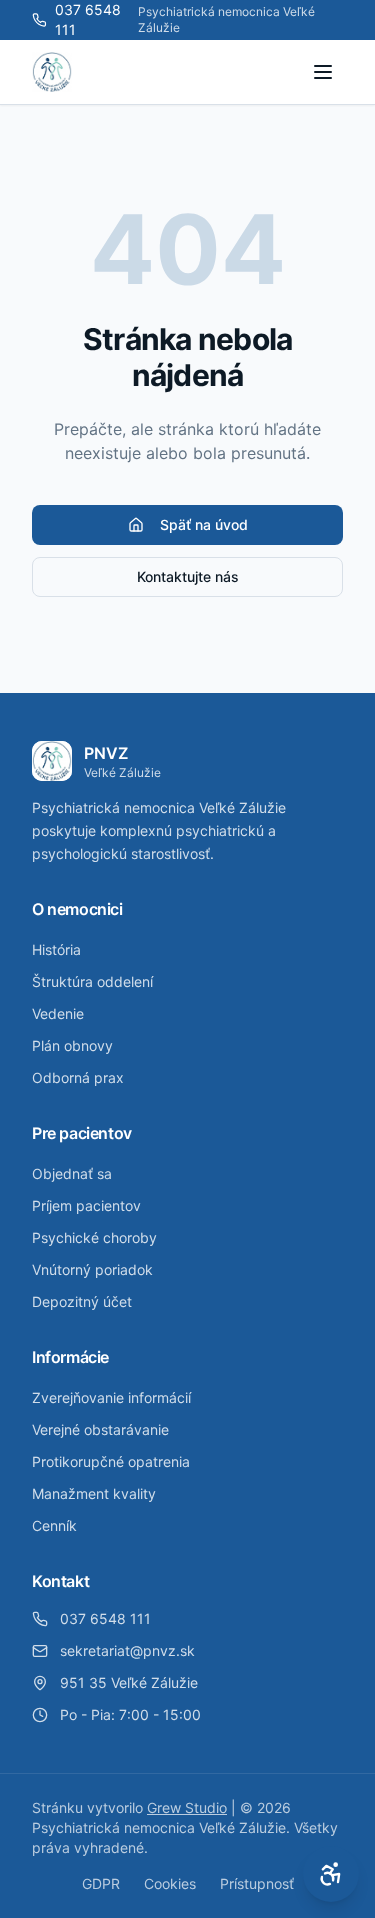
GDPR (101, 1883)
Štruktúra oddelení (92, 981)
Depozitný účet (82, 1301)
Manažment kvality (94, 1493)
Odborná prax (78, 1077)
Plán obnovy (72, 1045)
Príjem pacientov (86, 1205)
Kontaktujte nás (188, 576)
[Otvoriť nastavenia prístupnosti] (331, 1874)
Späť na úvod (204, 524)
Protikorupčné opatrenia (111, 1461)
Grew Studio (187, 1807)
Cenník (54, 1525)
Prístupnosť (257, 1883)
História (56, 949)
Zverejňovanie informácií (111, 1397)
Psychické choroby (94, 1237)
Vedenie (58, 1013)
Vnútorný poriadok (92, 1269)
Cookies (170, 1883)
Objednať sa (72, 1173)
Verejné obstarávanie (100, 1429)
